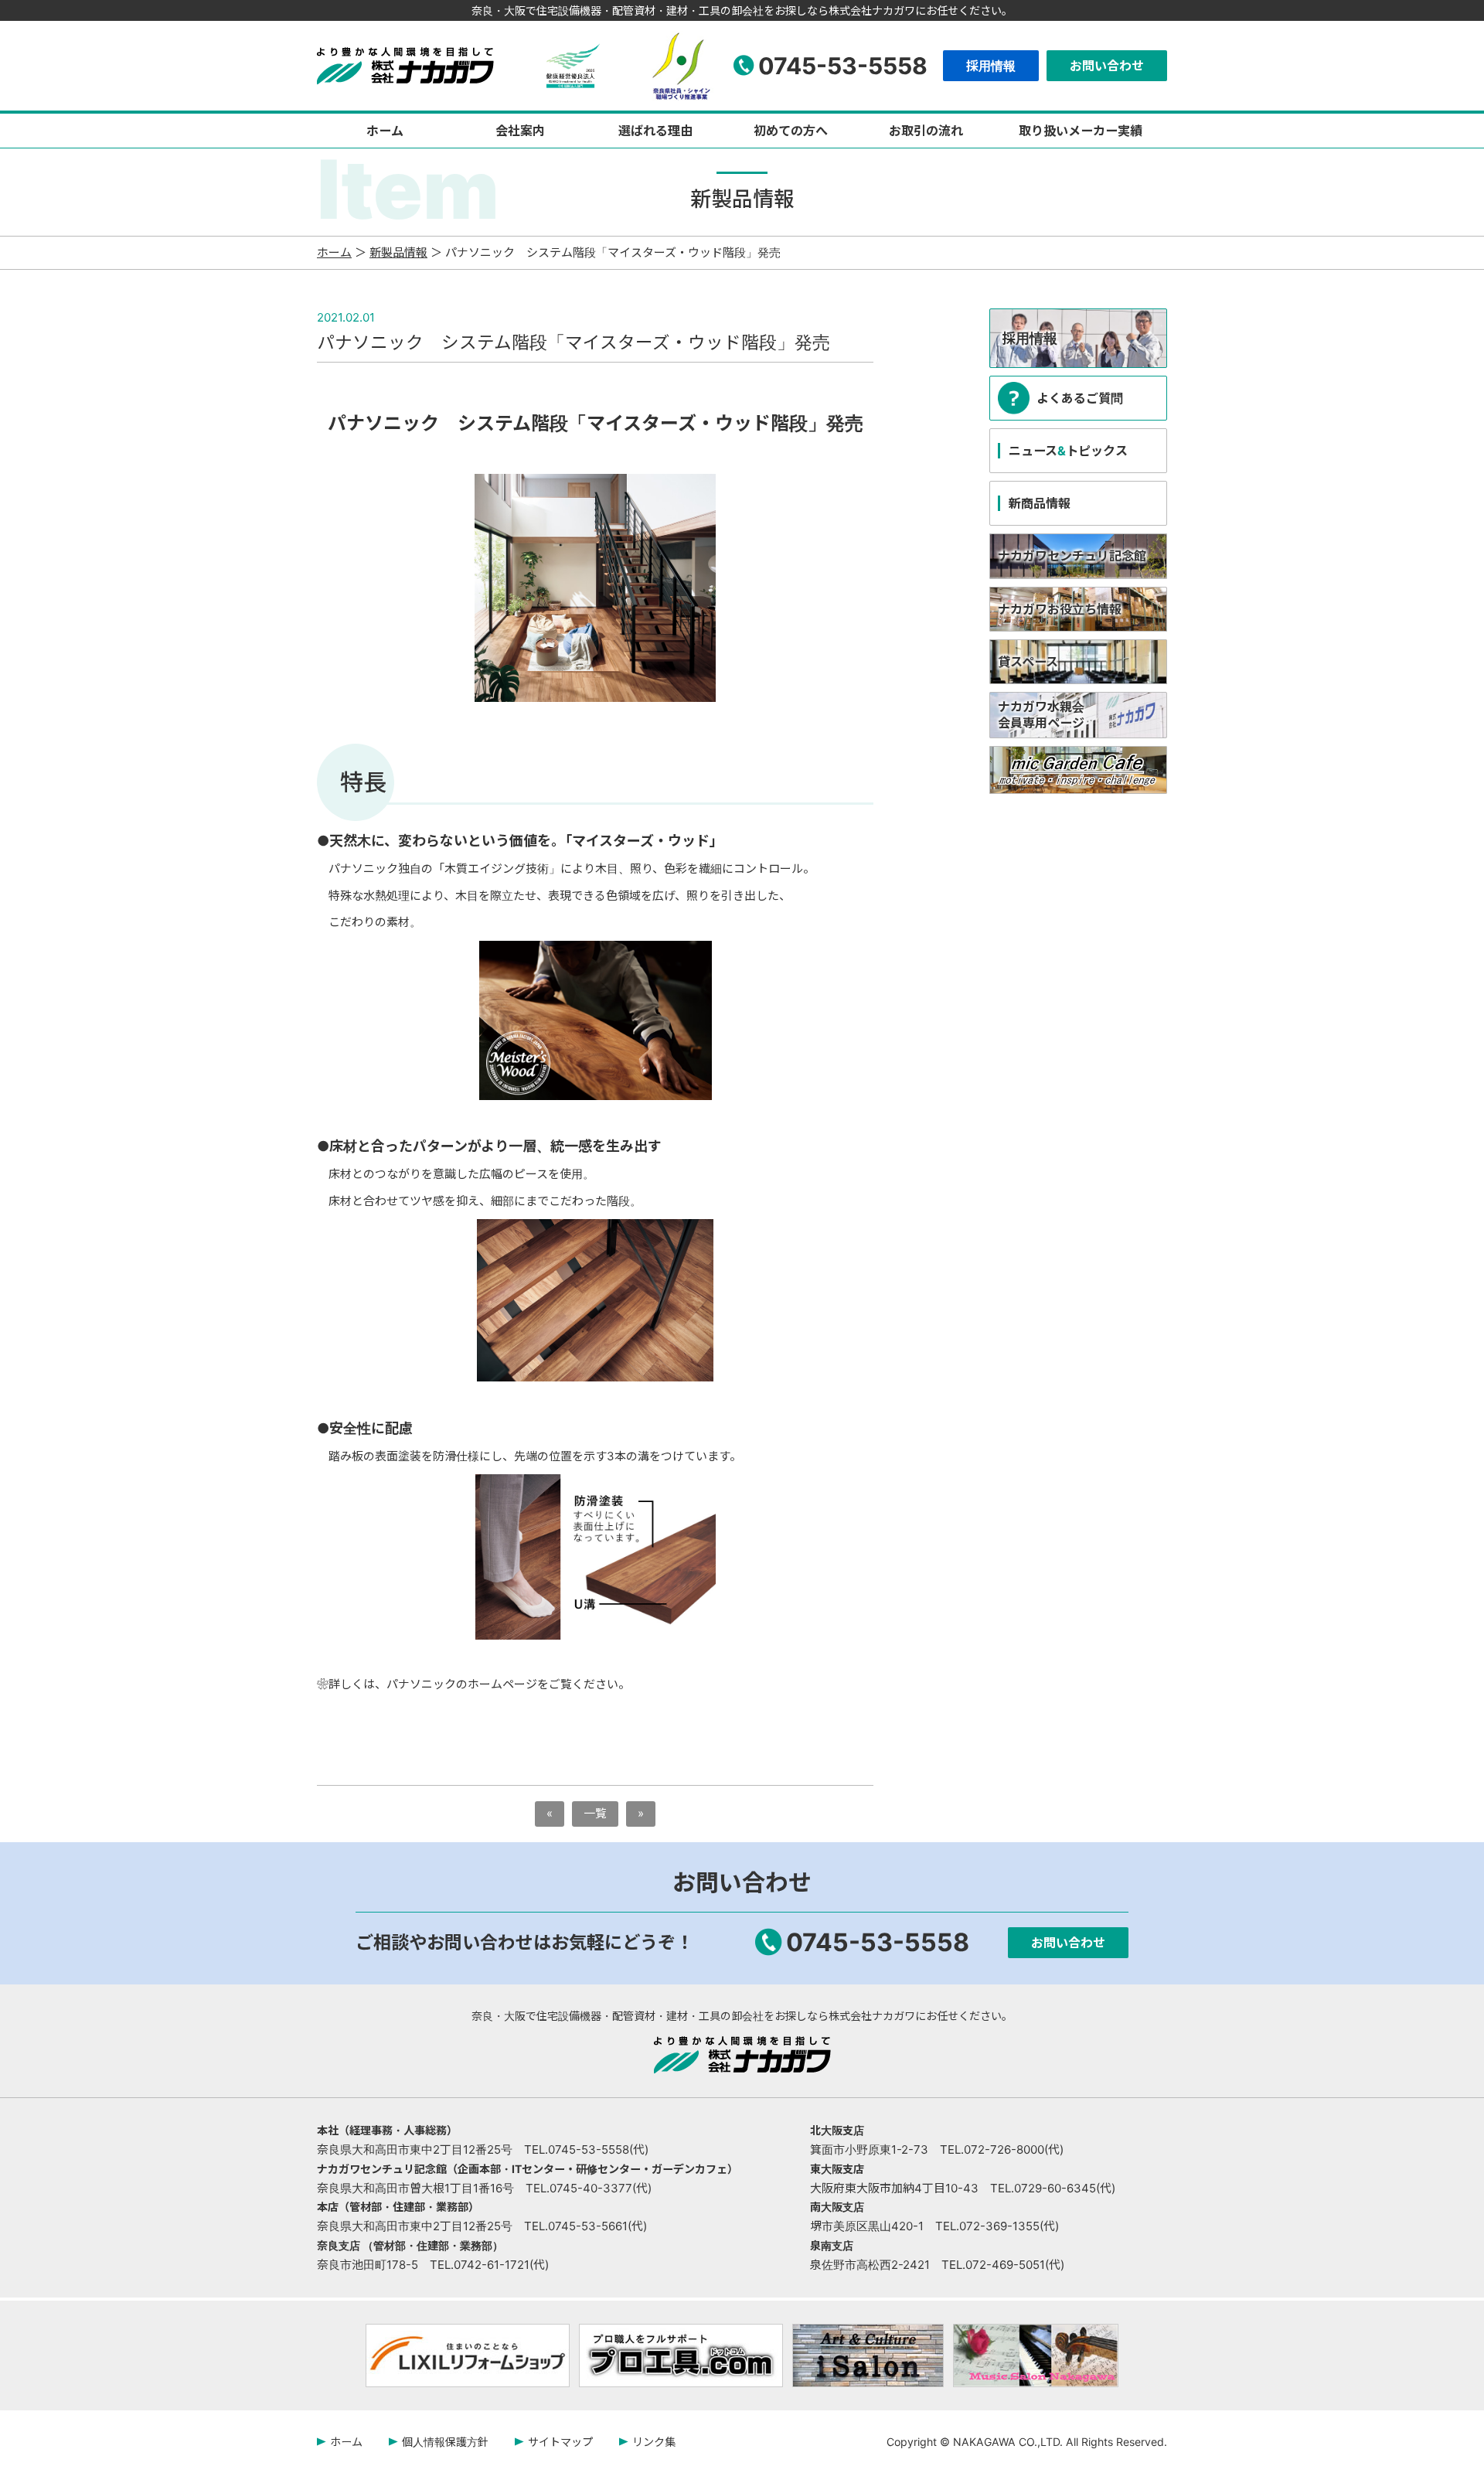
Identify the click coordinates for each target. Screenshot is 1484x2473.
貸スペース (1028, 662)
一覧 (595, 1813)
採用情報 (991, 66)
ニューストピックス (1068, 451)
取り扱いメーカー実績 (1081, 131)
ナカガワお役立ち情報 (1060, 609)
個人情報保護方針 (445, 2442)
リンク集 (654, 2442)
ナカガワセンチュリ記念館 (1072, 556)
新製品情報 (398, 252)
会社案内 (520, 131)
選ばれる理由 (655, 131)
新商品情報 (1040, 503)
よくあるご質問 (1080, 398)
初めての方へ (791, 131)
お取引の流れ (926, 131)
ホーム (385, 131)
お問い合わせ (1107, 66)
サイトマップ (560, 2442)
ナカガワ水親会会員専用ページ (1041, 715)
